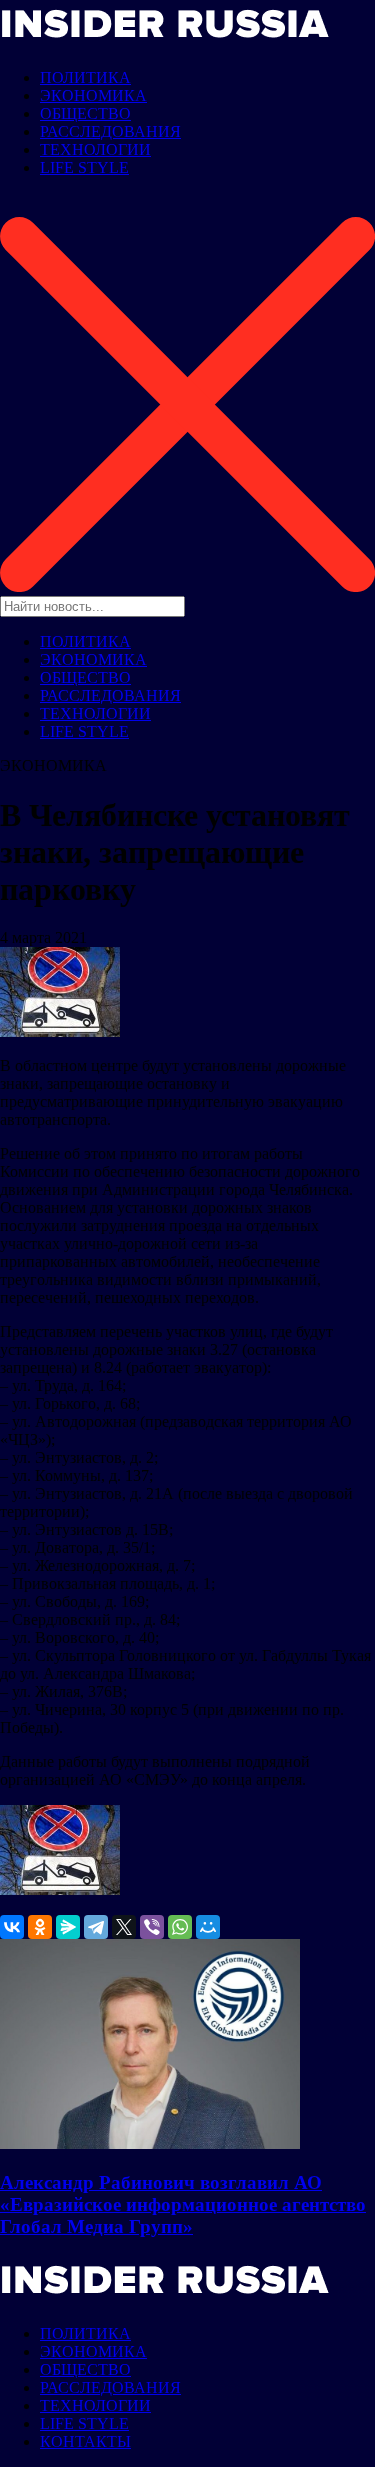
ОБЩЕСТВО (85, 113)
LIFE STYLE (84, 167)
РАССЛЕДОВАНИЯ (110, 131)
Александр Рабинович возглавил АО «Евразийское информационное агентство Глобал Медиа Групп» (183, 2204)
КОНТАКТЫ (85, 2441)
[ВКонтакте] (12, 1927)
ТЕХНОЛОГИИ (95, 149)
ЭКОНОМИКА (93, 95)
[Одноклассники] (40, 1927)
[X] (124, 1927)
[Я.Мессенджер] (68, 1927)
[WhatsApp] (180, 1927)
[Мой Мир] (208, 1927)
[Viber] (152, 1927)
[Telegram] (96, 1927)
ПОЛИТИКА (85, 77)
